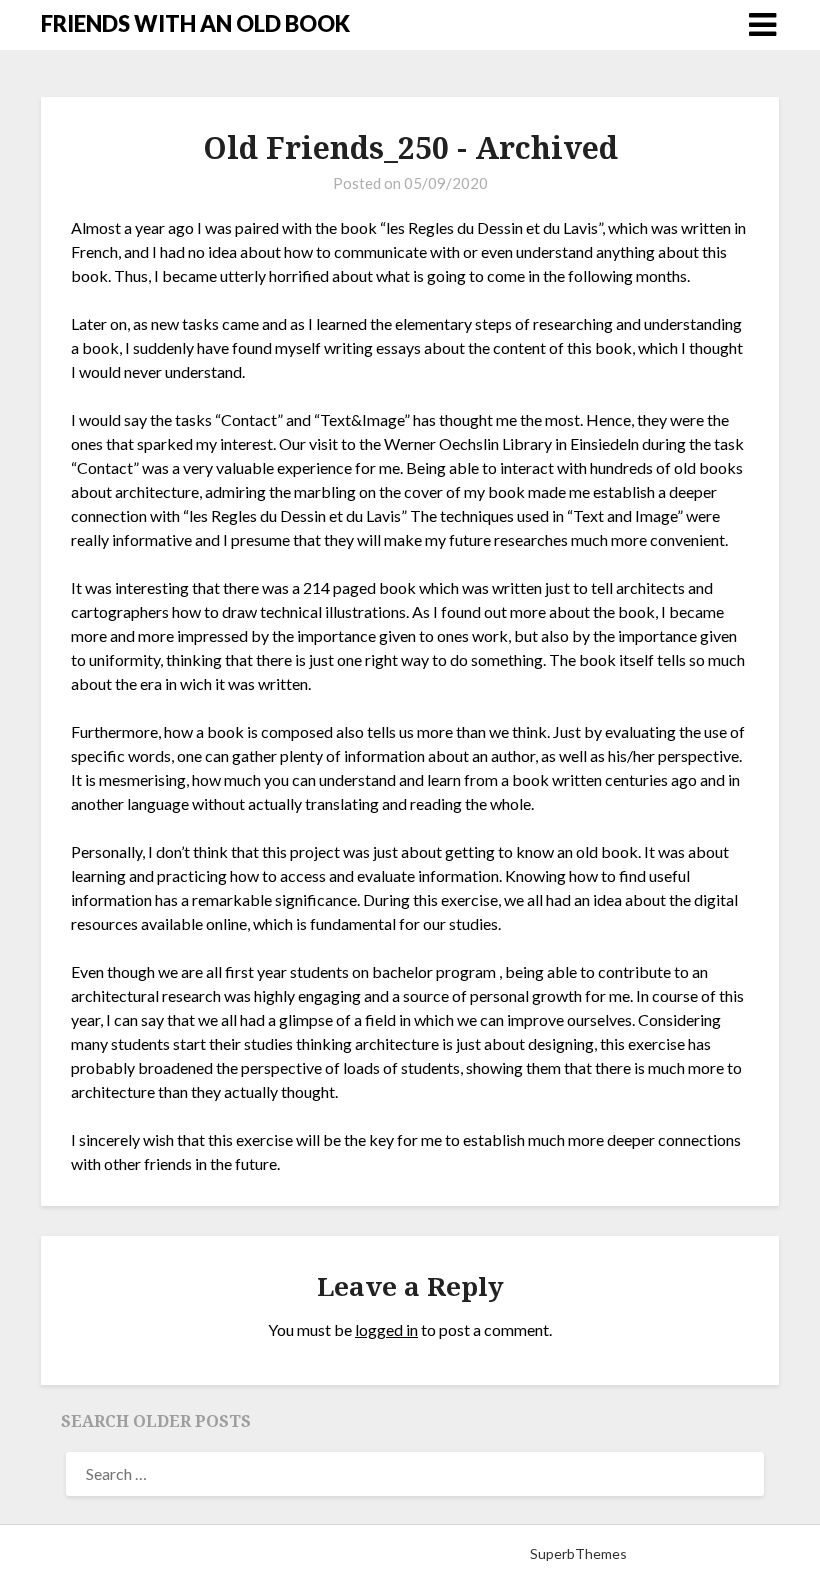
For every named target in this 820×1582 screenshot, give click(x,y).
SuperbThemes (578, 1553)
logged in (386, 1329)
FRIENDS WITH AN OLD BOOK (195, 23)
